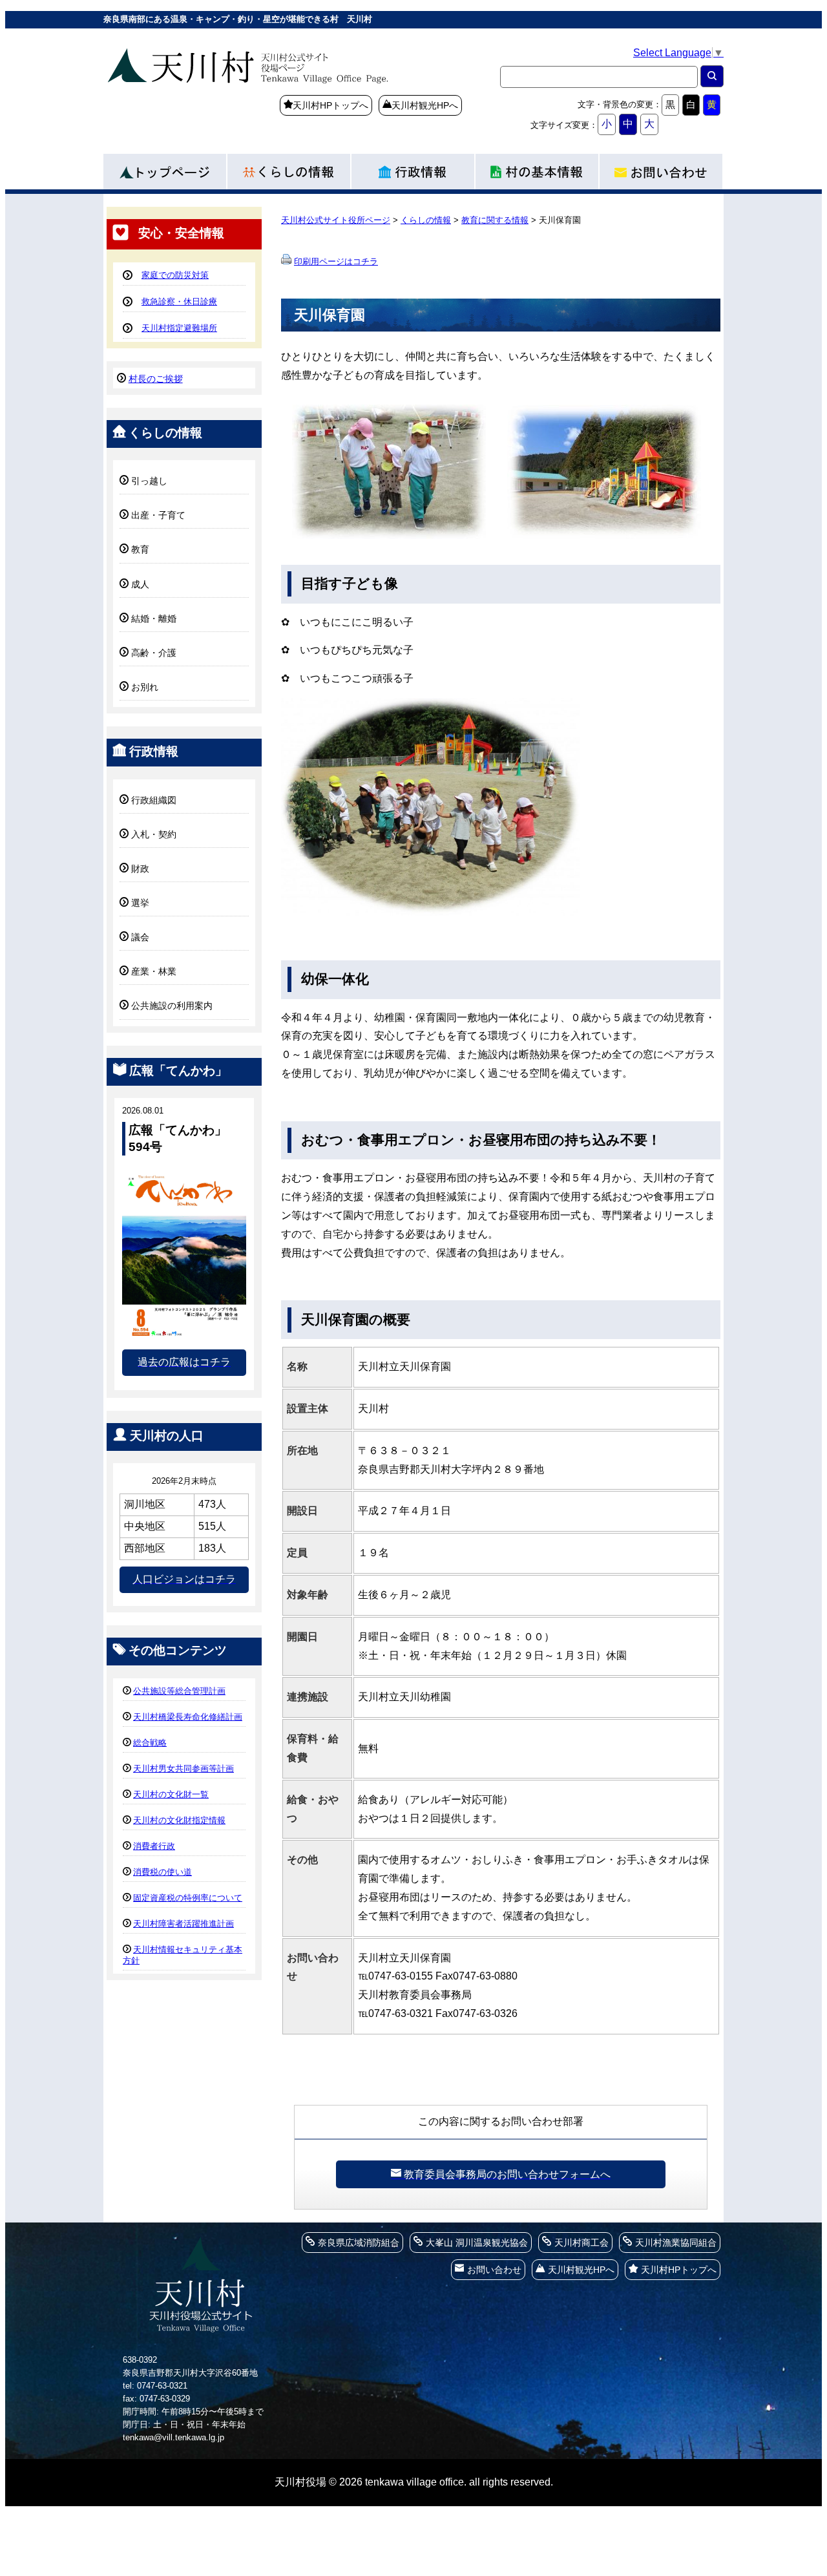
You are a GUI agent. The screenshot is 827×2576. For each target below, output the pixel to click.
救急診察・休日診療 (179, 301)
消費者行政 (154, 1846)
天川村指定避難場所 (179, 328)
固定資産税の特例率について (188, 1898)
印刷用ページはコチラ (336, 261)
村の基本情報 (538, 168)
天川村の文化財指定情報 (179, 1820)
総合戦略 (150, 1743)
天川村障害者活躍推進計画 (183, 1924)
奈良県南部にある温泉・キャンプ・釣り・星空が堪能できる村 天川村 (284, 87)
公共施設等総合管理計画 (179, 1691)
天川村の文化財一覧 (171, 1794)
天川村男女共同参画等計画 (183, 1768)
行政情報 (413, 168)
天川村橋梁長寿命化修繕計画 (188, 1717)
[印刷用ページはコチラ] (286, 261)
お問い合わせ (662, 168)
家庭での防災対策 (175, 275)
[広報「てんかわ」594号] (184, 1337)
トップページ (165, 168)
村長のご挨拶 (156, 379)
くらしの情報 (289, 168)
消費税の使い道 (162, 1872)
